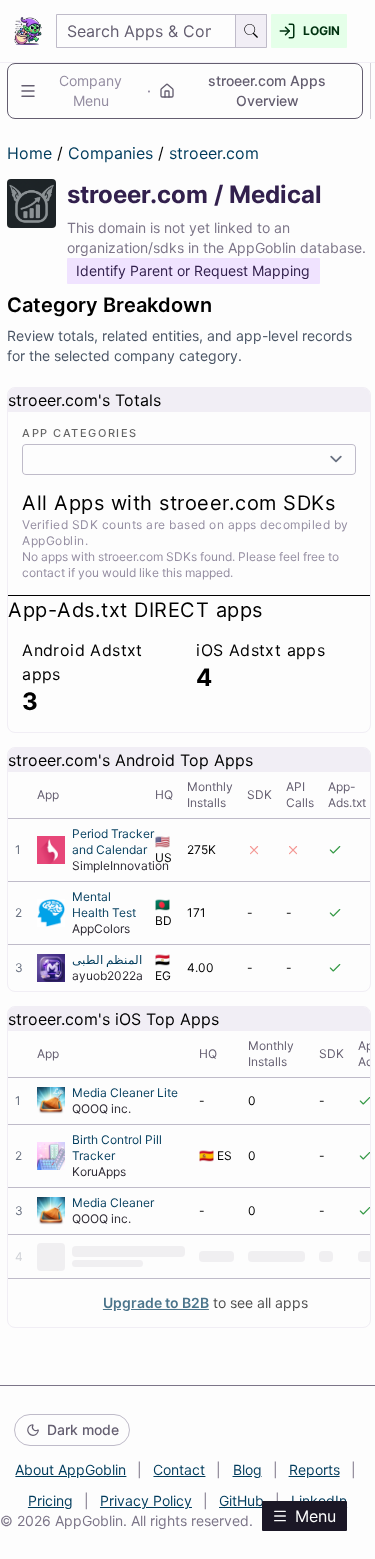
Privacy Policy (146, 1500)
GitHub (241, 1500)
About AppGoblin (70, 1469)
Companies (113, 153)
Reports (314, 1469)
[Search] (251, 31)
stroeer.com (214, 153)
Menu (315, 1516)
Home (29, 153)
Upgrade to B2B (156, 1302)
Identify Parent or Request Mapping (193, 270)
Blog (247, 1469)
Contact (179, 1469)
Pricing (50, 1500)
